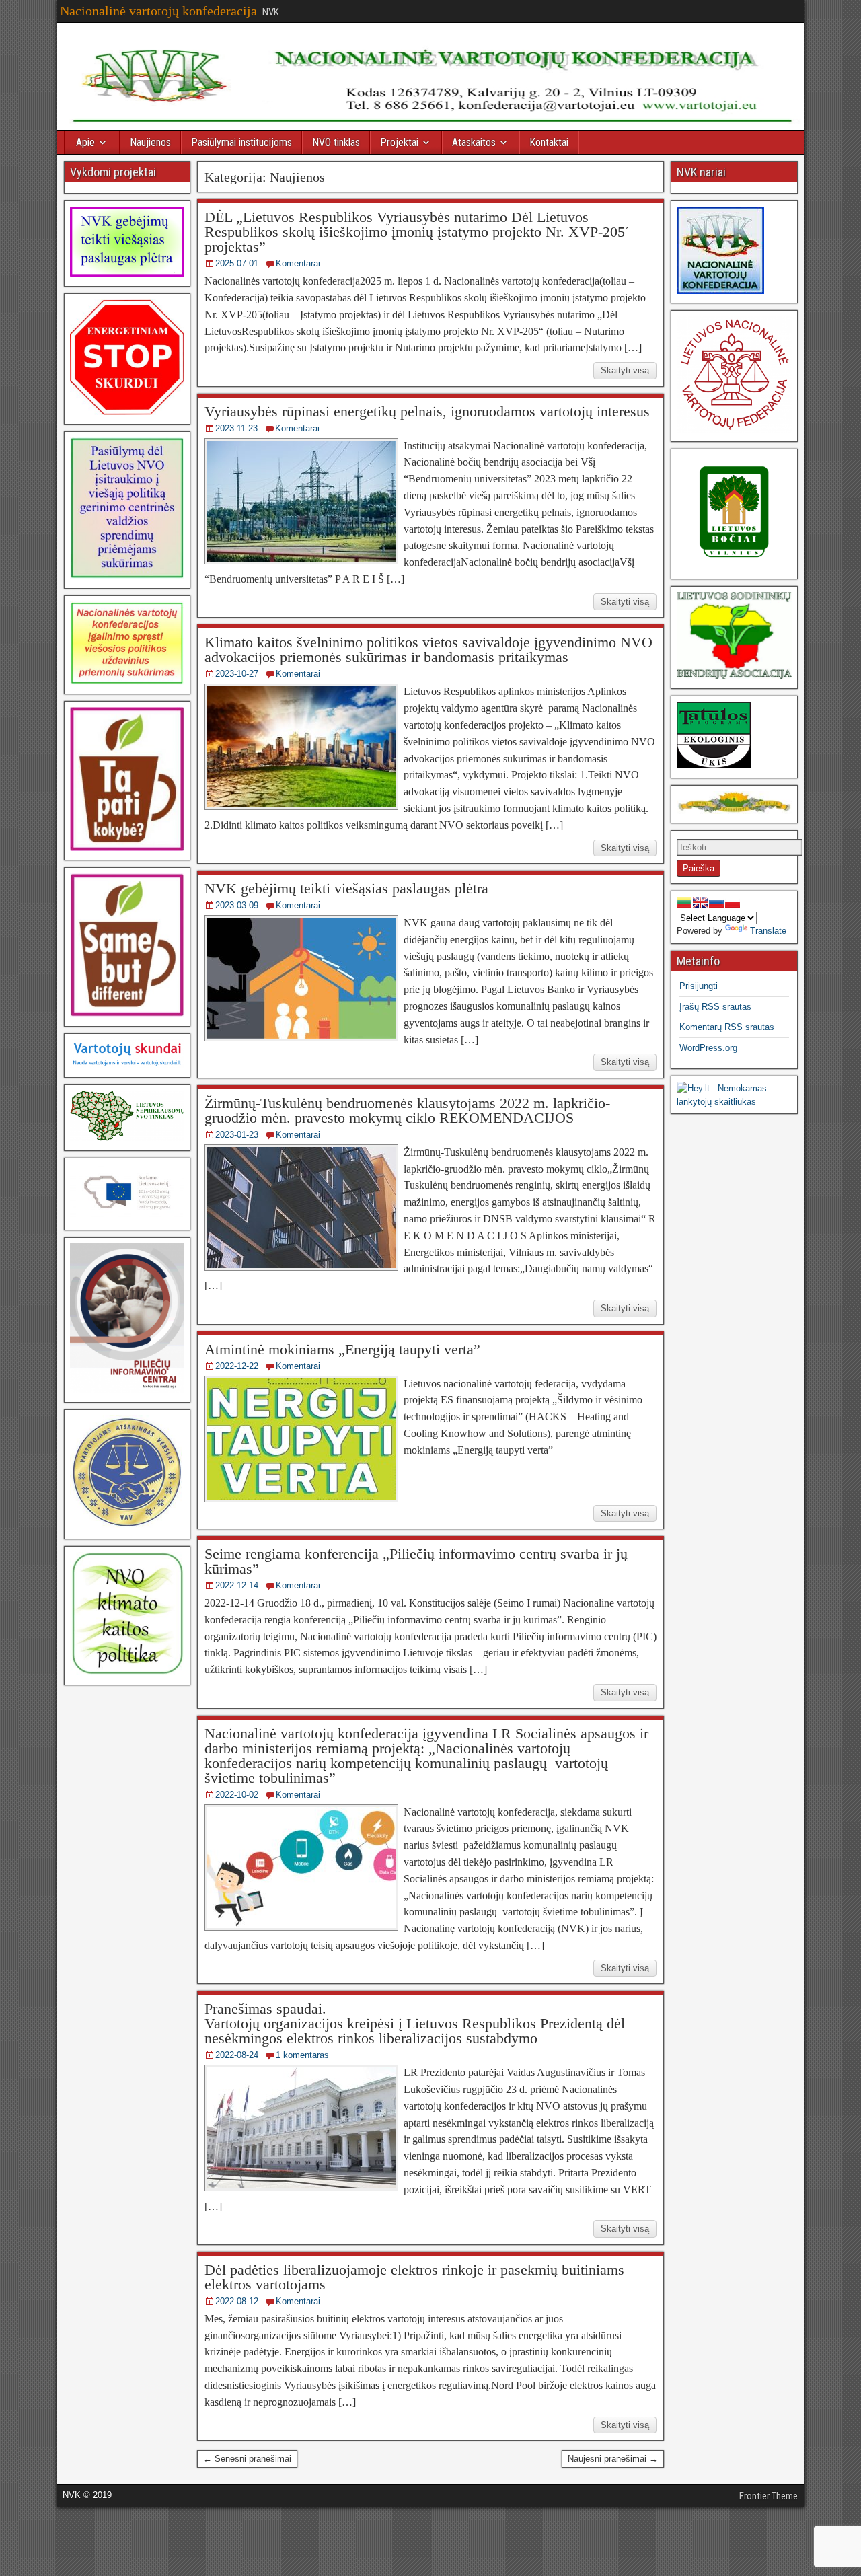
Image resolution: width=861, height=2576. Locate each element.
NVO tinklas (336, 142)
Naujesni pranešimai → (613, 2459)
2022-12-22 (237, 1366)
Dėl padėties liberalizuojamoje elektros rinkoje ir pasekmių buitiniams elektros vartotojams (414, 2277)
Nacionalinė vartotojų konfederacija (158, 11)
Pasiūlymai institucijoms (241, 142)
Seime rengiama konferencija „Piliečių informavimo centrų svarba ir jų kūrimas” (416, 1561)
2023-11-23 (236, 428)
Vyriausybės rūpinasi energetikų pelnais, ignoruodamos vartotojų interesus (427, 411)
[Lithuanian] (684, 902)
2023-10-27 (237, 674)
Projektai (399, 142)
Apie (85, 142)
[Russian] (716, 902)
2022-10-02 (237, 1795)
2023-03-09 (237, 905)
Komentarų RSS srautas (727, 1027)
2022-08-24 (237, 2055)
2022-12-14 (237, 1585)
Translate (768, 931)
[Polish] (733, 902)
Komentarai (298, 263)
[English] (700, 902)
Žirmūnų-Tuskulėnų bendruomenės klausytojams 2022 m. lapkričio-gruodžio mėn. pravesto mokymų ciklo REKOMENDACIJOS (407, 1110)
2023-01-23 (237, 1135)
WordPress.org (708, 1048)
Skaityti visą (625, 370)
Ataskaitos (474, 142)
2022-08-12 (237, 2301)
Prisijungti (699, 986)
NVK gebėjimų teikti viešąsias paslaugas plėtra (346, 888)
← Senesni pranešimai (247, 2459)
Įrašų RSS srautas (715, 1007)
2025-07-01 (237, 263)
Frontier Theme (769, 2496)
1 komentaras (302, 2055)
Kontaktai (549, 142)
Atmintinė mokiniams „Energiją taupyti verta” (342, 1349)
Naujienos (150, 142)
